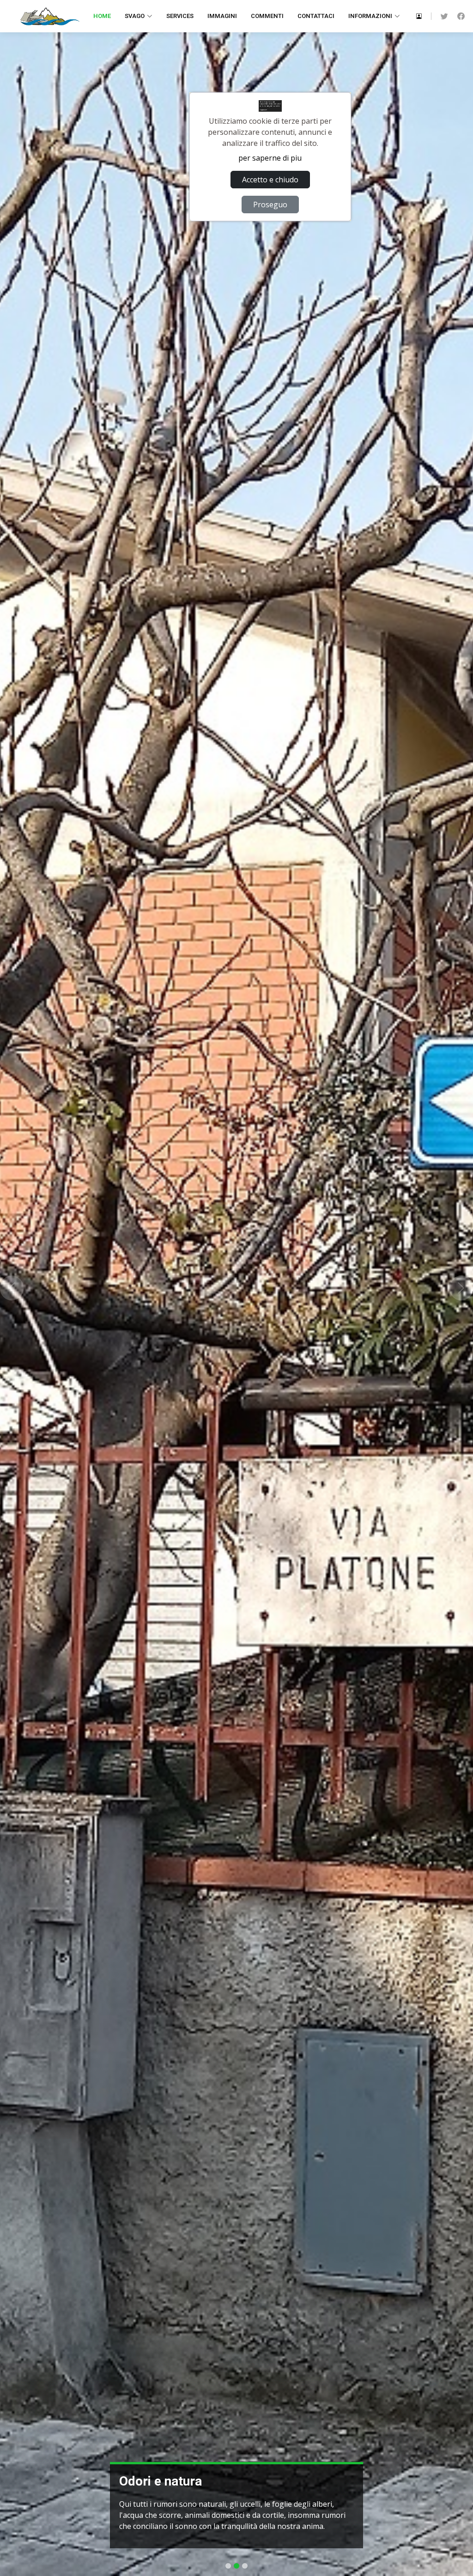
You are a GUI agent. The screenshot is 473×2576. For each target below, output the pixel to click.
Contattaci (316, 16)
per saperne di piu (270, 158)
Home (102, 16)
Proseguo (270, 205)
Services (180, 16)
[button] (12, 1288)
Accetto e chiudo (270, 180)
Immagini (222, 16)
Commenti (267, 16)
